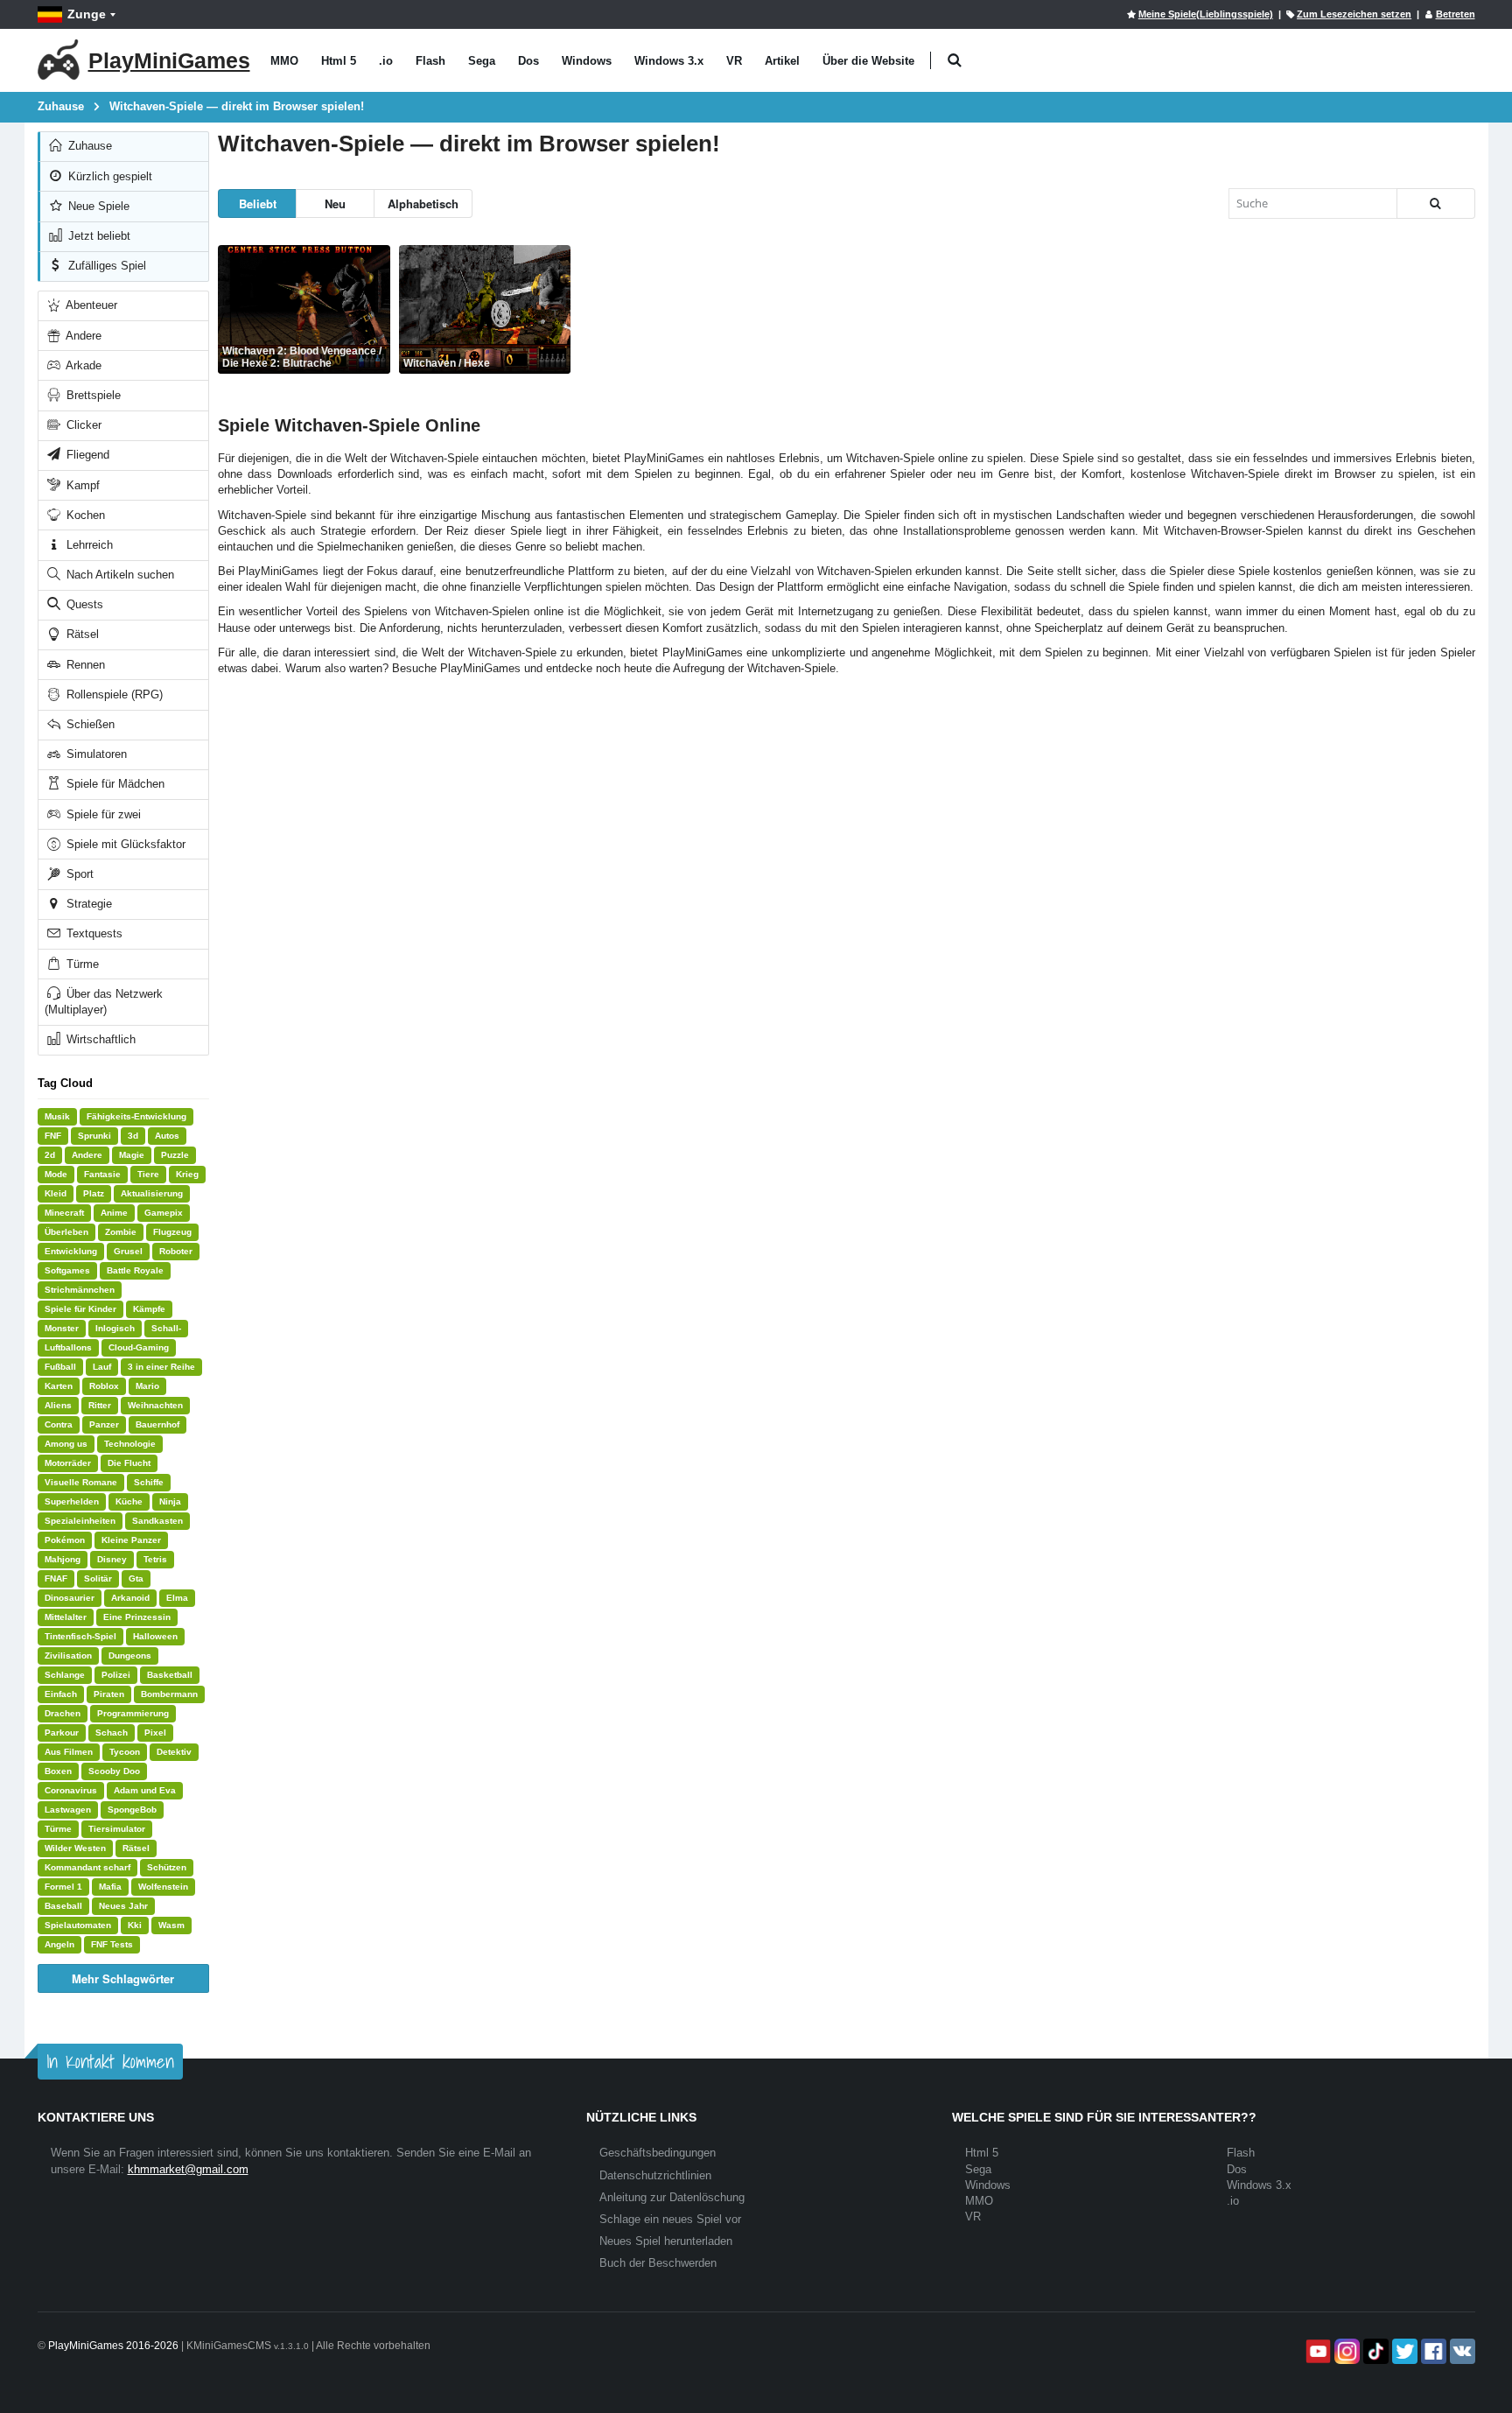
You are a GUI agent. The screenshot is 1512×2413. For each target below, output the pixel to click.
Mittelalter (66, 1617)
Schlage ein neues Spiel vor (670, 2219)
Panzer (104, 1424)
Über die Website (868, 61)
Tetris (155, 1559)
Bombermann (169, 1694)
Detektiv (174, 1752)
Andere (82, 336)
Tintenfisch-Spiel (80, 1636)
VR (734, 61)
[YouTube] (1316, 2351)
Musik (57, 1116)
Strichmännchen (80, 1290)
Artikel (782, 61)
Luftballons (68, 1347)
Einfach (61, 1694)
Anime (114, 1213)
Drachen (63, 1713)
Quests (83, 604)
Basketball (170, 1675)
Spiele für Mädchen (114, 784)
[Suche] (1436, 203)
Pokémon (65, 1540)
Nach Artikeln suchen (119, 575)
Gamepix (164, 1213)
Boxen (58, 1771)
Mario (147, 1386)
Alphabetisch (423, 203)
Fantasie (102, 1174)
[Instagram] (1345, 2351)
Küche (129, 1501)
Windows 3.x (669, 61)
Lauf (102, 1367)
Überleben (66, 1232)
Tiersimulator (117, 1829)
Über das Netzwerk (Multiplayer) (104, 1002)
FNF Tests (112, 1944)
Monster (62, 1328)
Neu (335, 203)
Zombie (121, 1232)
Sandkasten (157, 1521)
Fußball (60, 1367)
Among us (66, 1444)
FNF (53, 1136)
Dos (528, 61)
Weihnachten (155, 1405)
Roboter (176, 1251)
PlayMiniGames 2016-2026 (113, 2346)
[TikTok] (1374, 2351)
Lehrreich (88, 545)
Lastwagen (68, 1810)
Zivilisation (68, 1655)
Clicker (82, 425)
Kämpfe (149, 1309)
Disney (112, 1559)
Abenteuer (90, 305)
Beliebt (258, 203)
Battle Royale (135, 1270)
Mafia (110, 1887)
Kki (135, 1925)
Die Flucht (129, 1463)
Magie (132, 1155)
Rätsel (81, 634)
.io (386, 61)
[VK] (1461, 2351)
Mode (56, 1174)
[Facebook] (1432, 2351)
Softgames (67, 1270)
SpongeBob (132, 1810)
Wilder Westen (75, 1848)
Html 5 (339, 61)
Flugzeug (172, 1232)
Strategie (87, 904)
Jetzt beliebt (98, 236)
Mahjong (63, 1559)
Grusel (128, 1251)
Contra (59, 1424)
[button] (955, 61)
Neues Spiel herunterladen (666, 2241)
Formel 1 (63, 1887)
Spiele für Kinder (80, 1309)
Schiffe (149, 1482)
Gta (136, 1578)
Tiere (148, 1174)
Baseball (63, 1906)
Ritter (100, 1405)
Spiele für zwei (102, 814)
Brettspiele (92, 395)
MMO (284, 61)
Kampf (81, 485)
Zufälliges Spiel (105, 266)
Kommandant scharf (87, 1867)
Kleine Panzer (131, 1540)
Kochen (84, 515)
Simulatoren (95, 754)
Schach (112, 1733)
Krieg (187, 1174)
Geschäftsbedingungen (658, 2153)
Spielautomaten (78, 1925)
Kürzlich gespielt (108, 176)
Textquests (93, 933)
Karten (59, 1386)
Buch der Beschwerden (658, 2263)
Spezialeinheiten (80, 1521)
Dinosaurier (70, 1598)
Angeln (59, 1944)
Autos (167, 1136)
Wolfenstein (163, 1887)
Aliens (58, 1405)
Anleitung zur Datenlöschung (672, 2197)
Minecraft (64, 1213)
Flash (430, 61)
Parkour (62, 1733)
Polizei (116, 1675)
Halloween (155, 1636)
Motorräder (68, 1463)
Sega (482, 61)
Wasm (171, 1925)
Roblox (104, 1386)
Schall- (166, 1328)
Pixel (155, 1733)
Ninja (170, 1501)
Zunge (87, 14)
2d (50, 1155)
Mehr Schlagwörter (123, 1978)
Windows (587, 61)
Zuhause (88, 146)
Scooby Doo (114, 1771)
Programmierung (133, 1713)
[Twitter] (1403, 2351)
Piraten (109, 1694)
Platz (94, 1193)
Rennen (84, 665)
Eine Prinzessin (137, 1617)
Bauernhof (157, 1424)
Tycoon (125, 1752)
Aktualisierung (152, 1193)
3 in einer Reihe (161, 1367)
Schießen (89, 724)
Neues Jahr (123, 1906)
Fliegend (86, 455)
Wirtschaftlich (99, 1039)
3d (133, 1136)
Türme (81, 964)
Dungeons (130, 1655)
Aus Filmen (69, 1752)
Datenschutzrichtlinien (655, 2175)
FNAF (56, 1578)
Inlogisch (115, 1328)
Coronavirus (71, 1790)
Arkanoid (130, 1598)
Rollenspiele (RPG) (113, 694)
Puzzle (175, 1155)
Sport (78, 874)
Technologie (130, 1444)
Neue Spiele (97, 206)
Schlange (65, 1675)
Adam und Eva (145, 1790)
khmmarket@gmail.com (188, 2169)
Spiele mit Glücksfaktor (124, 844)
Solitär (98, 1578)
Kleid (56, 1193)
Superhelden (72, 1501)
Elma (177, 1598)
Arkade (82, 365)
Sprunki (94, 1136)
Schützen (167, 1867)
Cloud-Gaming (139, 1347)
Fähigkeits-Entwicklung (136, 1116)
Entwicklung (71, 1251)
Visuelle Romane (81, 1482)
